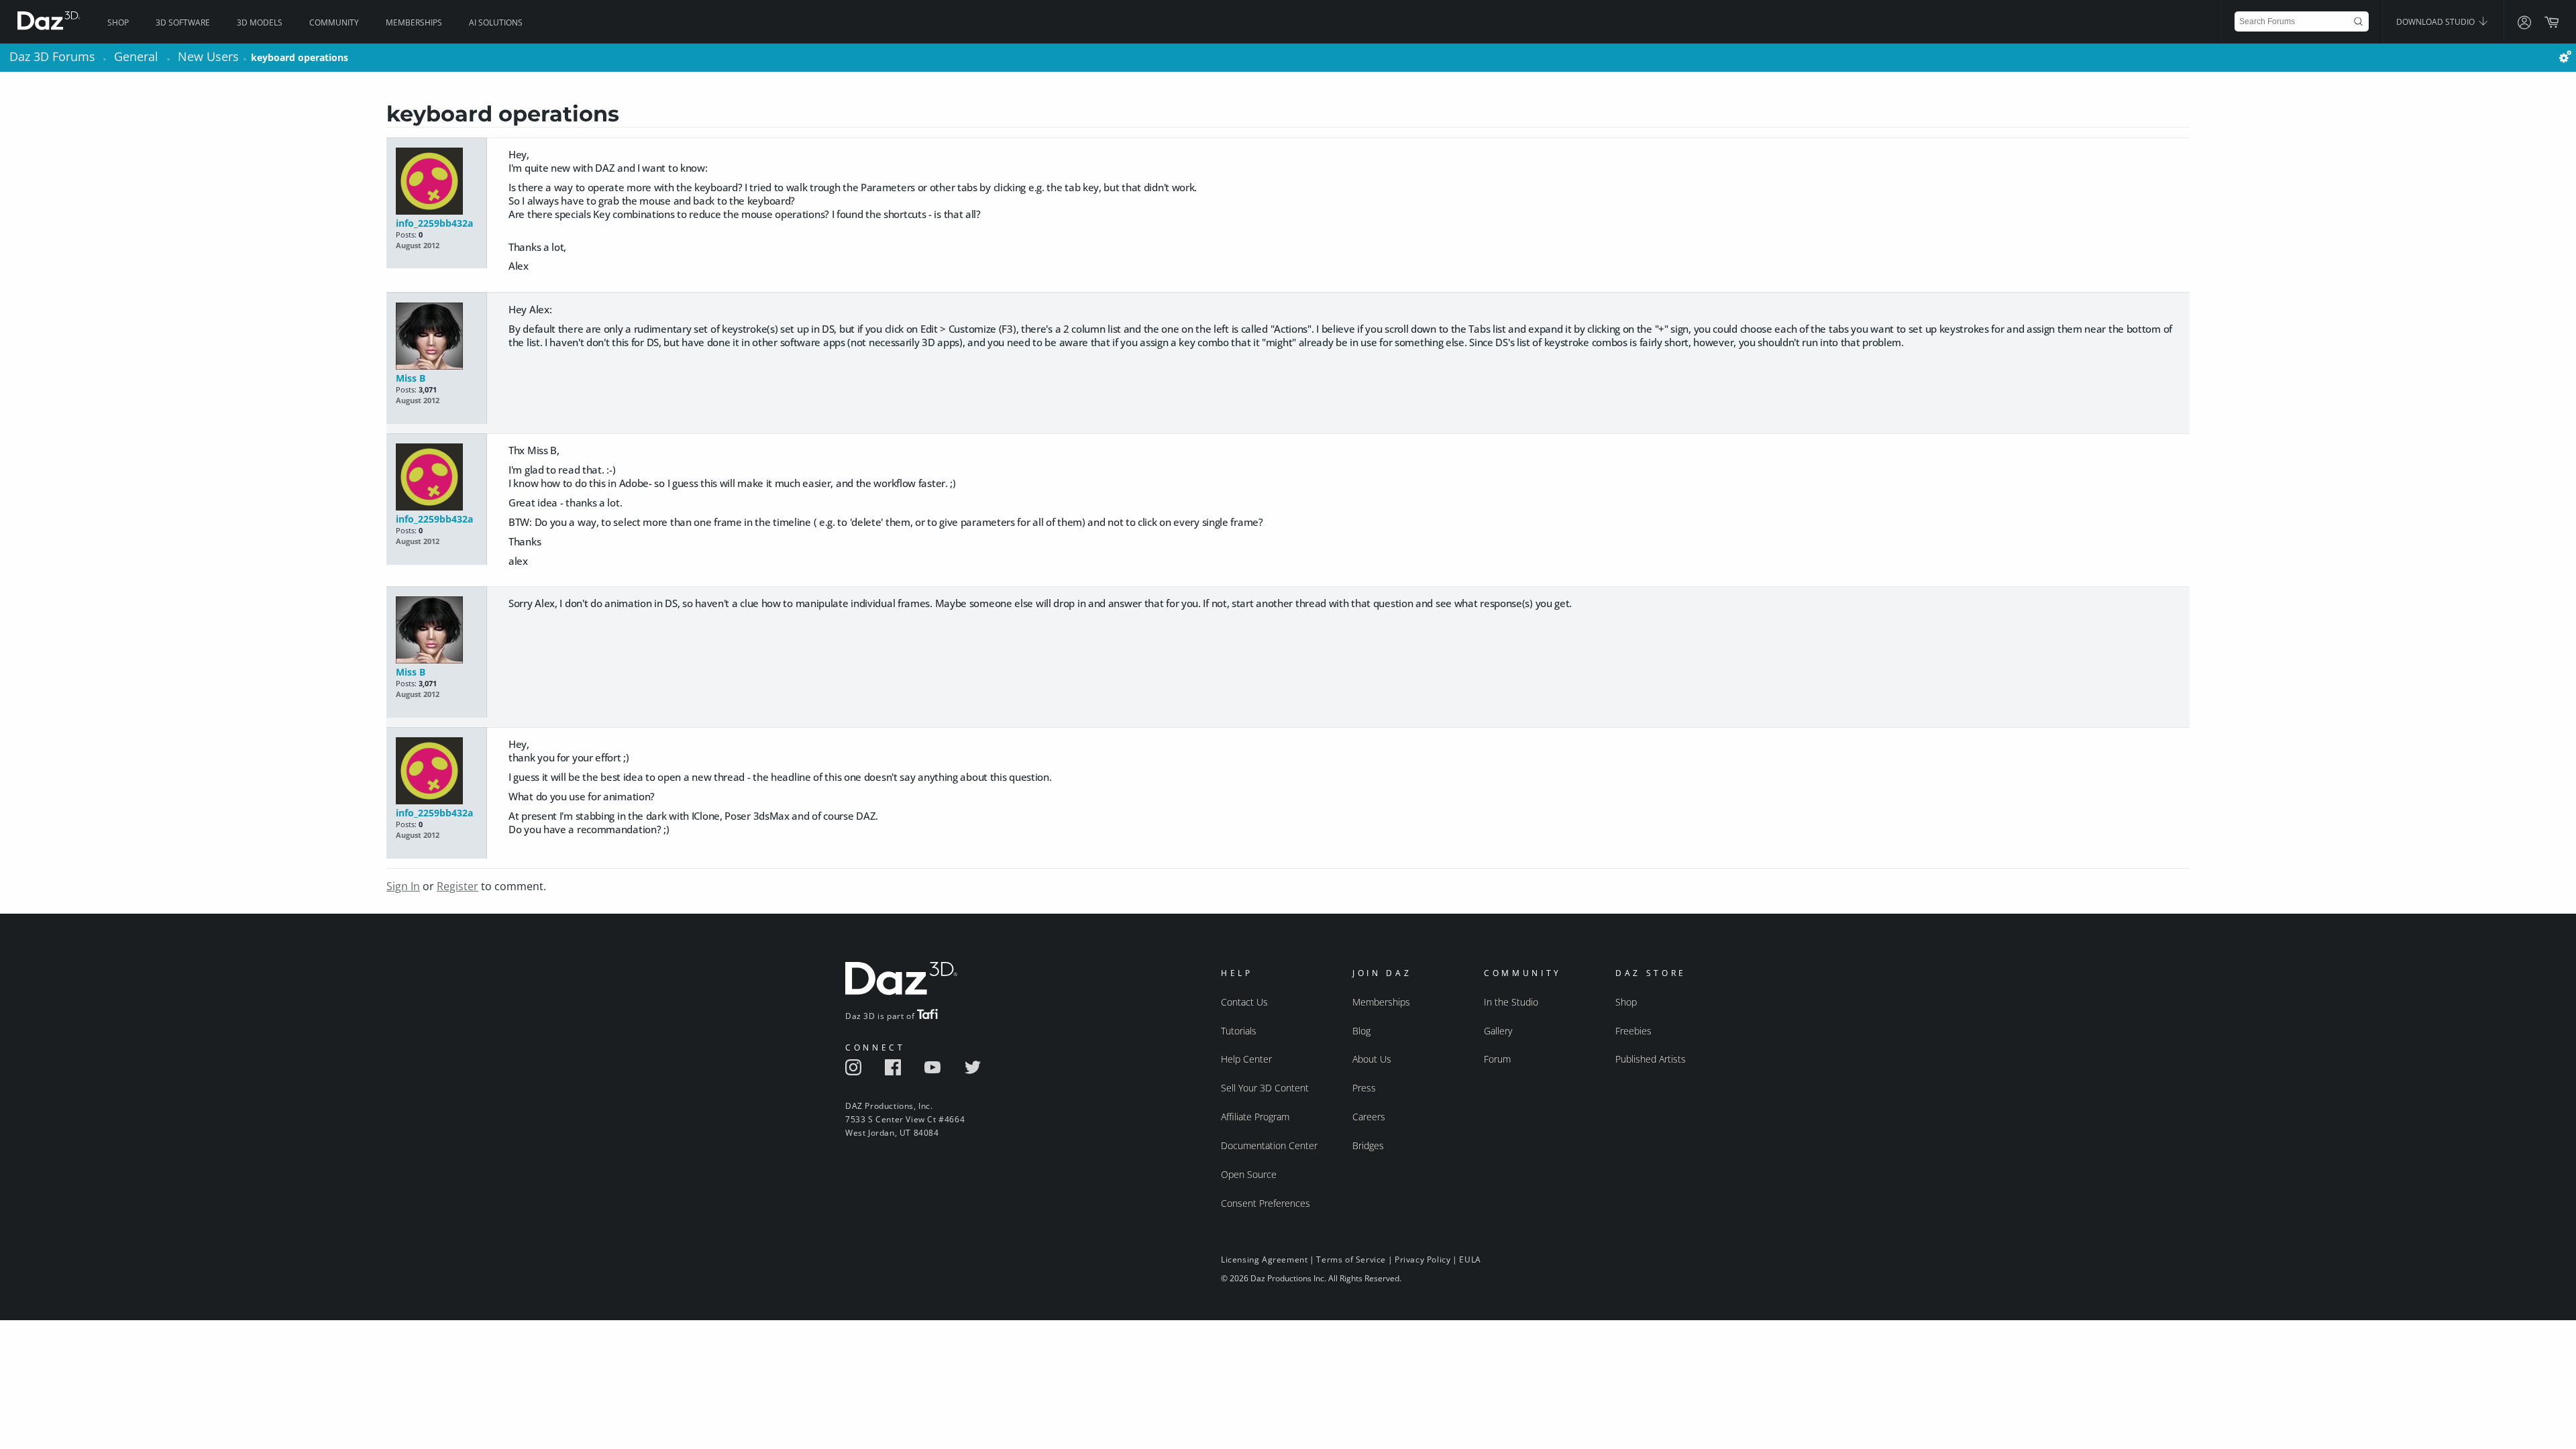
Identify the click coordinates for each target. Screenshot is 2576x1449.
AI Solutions (496, 22)
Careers (1369, 1117)
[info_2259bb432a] (436, 182)
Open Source (1249, 1174)
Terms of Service (1351, 1259)
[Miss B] (436, 337)
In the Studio (1511, 1002)
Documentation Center (1269, 1145)
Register (458, 886)
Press (1364, 1088)
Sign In (403, 886)
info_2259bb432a (434, 223)
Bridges (1368, 1145)
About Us (1372, 1059)
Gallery (1498, 1031)
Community (334, 22)
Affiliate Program (1255, 1117)
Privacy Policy (1423, 1259)
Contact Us (1244, 1002)
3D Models (260, 22)
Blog (1361, 1031)
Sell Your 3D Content (1265, 1088)
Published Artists (1651, 1059)
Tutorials (1239, 1031)
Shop (118, 22)
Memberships (414, 22)
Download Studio (2436, 22)
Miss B (411, 378)
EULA (1470, 1259)
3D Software (183, 22)
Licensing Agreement (1264, 1259)
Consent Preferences (1266, 1203)
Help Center (1246, 1059)
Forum (1497, 1059)
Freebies (1633, 1031)
